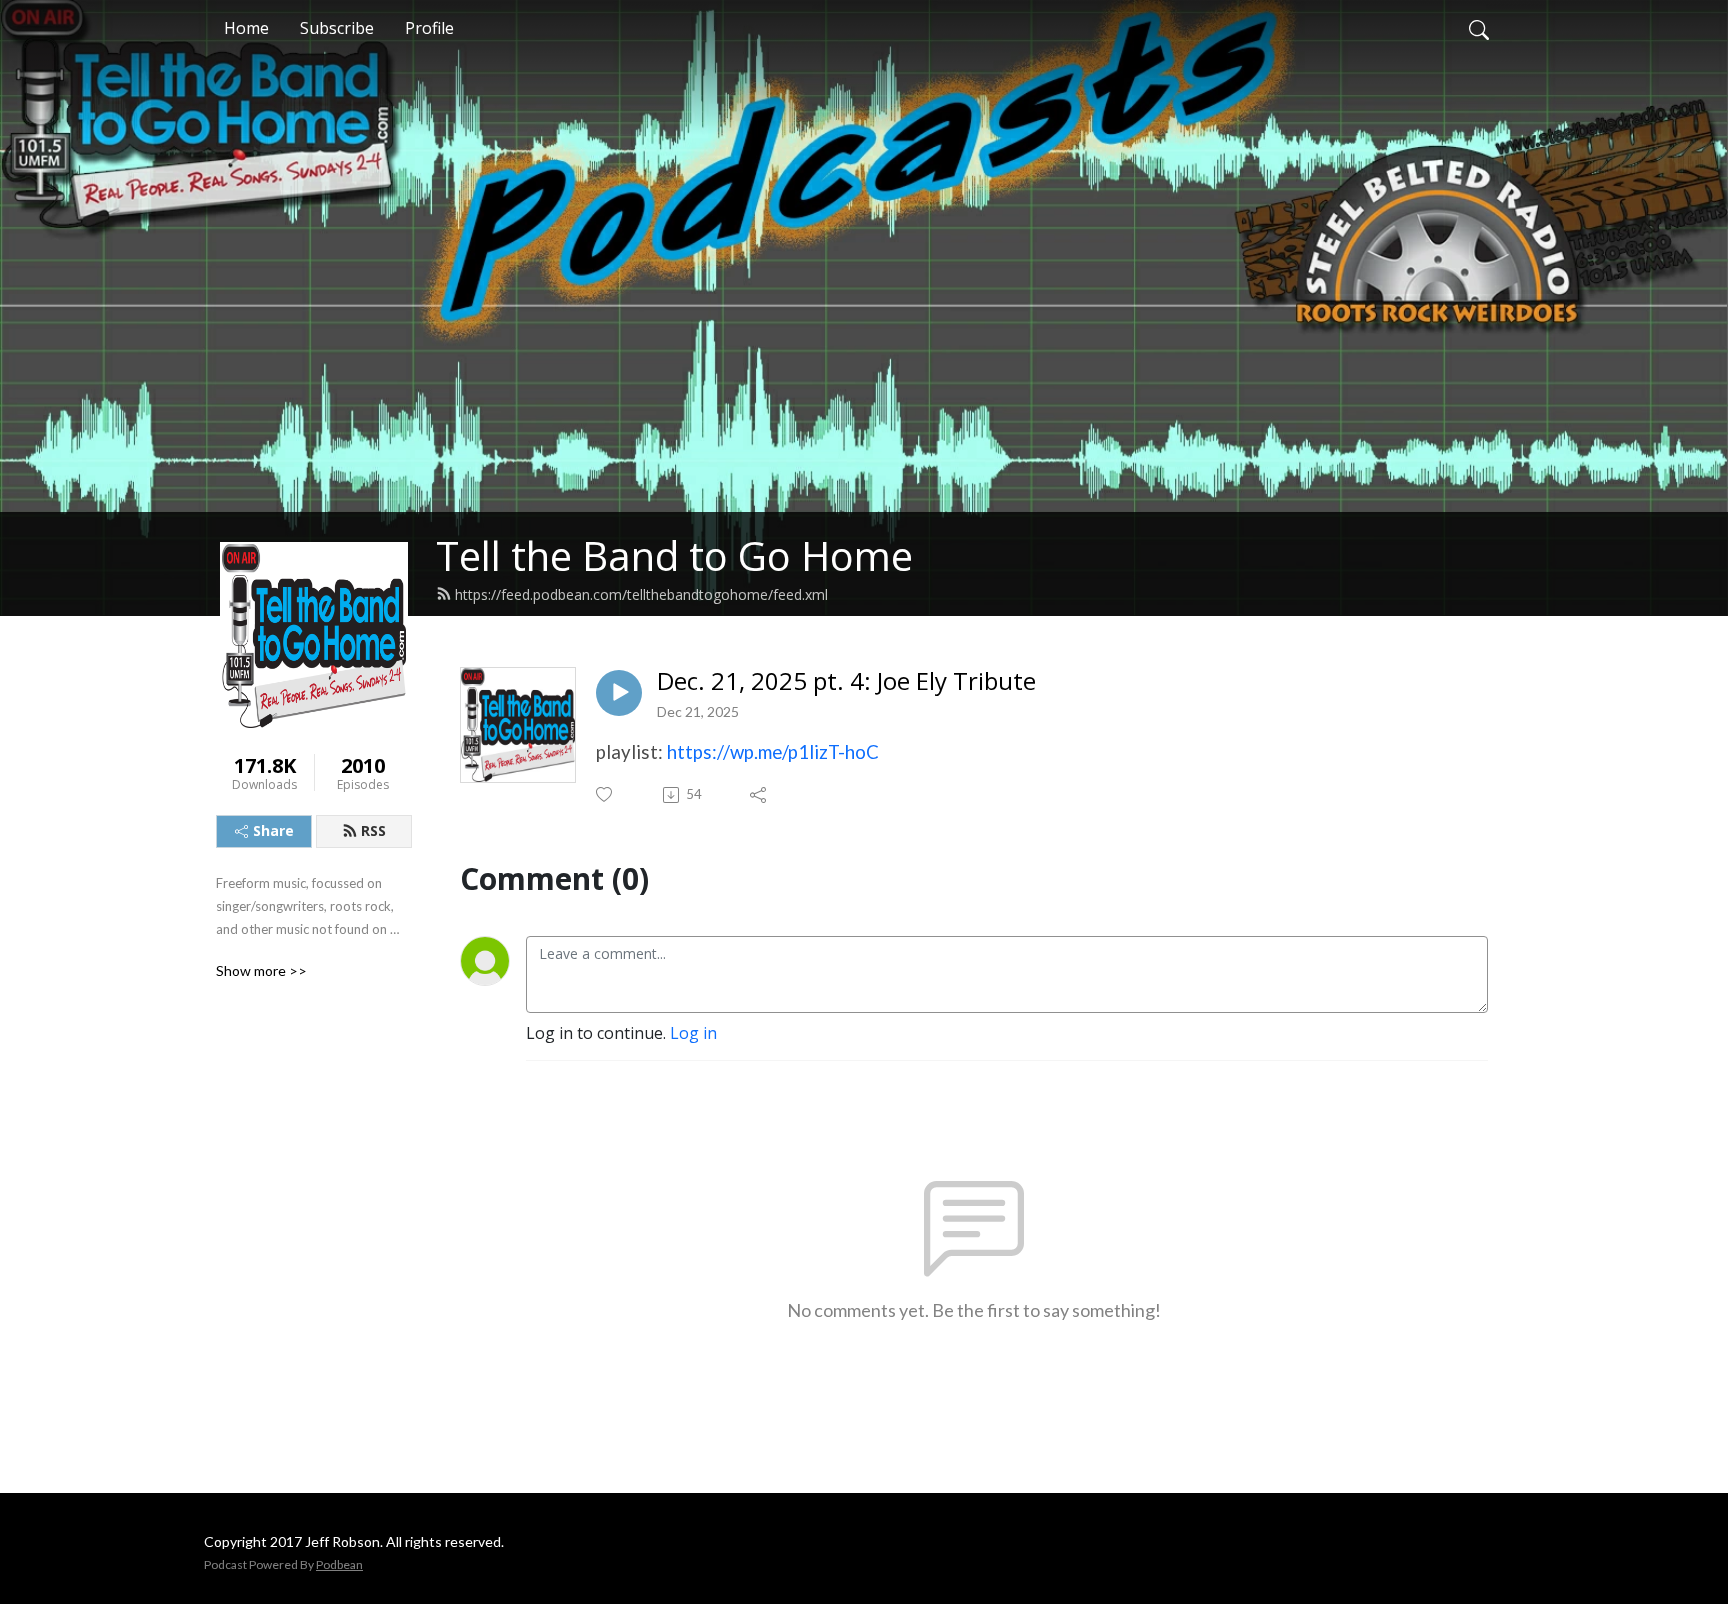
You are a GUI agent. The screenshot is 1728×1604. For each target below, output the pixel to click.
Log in (693, 1033)
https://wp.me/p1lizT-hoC (773, 752)
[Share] (759, 795)
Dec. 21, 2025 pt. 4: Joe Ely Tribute (846, 681)
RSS (373, 830)
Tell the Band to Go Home (674, 555)
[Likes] (605, 794)
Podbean (339, 1564)
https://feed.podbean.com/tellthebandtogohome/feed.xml (641, 594)
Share (273, 830)
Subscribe (337, 28)
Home (246, 28)
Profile (429, 28)
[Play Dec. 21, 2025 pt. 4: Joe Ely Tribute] (619, 693)
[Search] (1479, 28)
